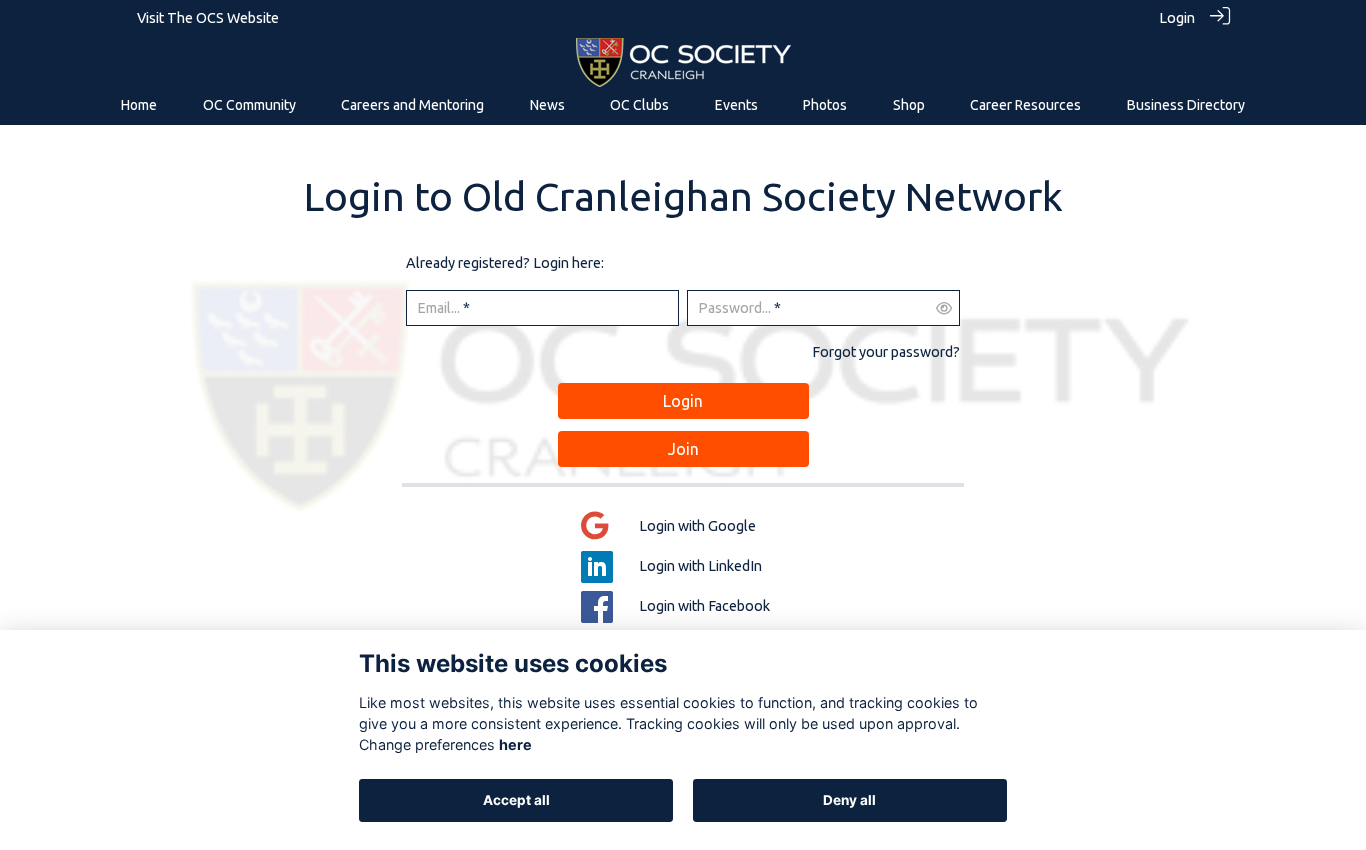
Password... (734, 308)
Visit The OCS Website (208, 18)
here (515, 744)
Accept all (516, 800)
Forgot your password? (886, 352)
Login (1177, 18)
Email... (438, 308)
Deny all (849, 800)
